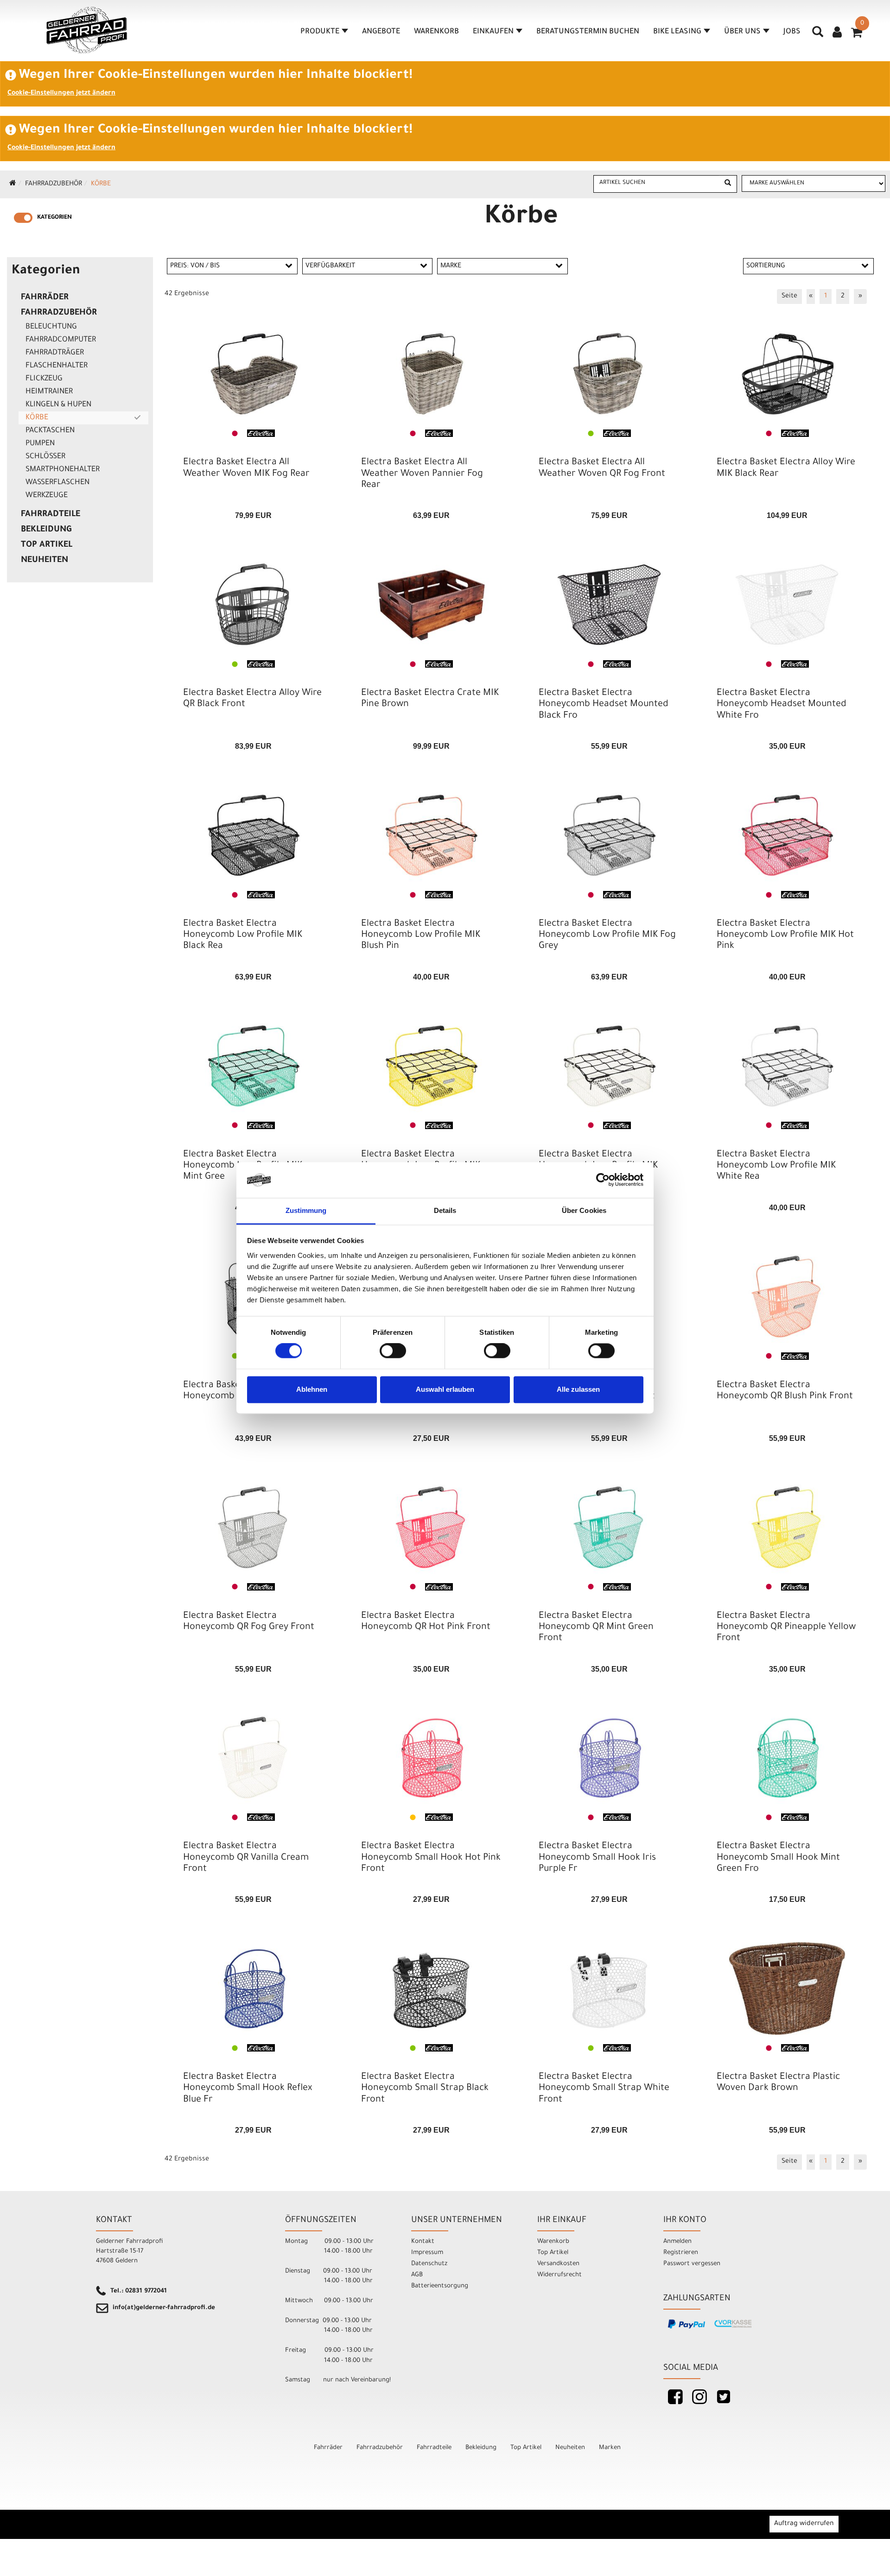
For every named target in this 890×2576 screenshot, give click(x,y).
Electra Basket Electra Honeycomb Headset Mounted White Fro (782, 705)
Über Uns (742, 32)
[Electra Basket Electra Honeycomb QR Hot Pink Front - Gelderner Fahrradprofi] (432, 1528)
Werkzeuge (47, 496)
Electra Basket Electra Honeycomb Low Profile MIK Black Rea (243, 935)
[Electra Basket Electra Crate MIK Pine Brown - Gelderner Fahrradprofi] (432, 605)
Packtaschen (50, 431)
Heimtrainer (49, 392)
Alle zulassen (578, 1389)
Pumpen (40, 444)
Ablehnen (312, 1389)
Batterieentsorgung (440, 2286)
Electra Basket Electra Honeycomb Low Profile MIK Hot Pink (785, 935)
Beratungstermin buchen (588, 32)
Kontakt (423, 2242)
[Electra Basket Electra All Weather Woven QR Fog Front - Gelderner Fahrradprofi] (609, 374)
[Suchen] (728, 184)
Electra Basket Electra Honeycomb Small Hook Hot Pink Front (431, 1858)
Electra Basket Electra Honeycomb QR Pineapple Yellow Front (786, 1628)
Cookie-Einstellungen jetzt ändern (61, 94)
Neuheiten (44, 561)
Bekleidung (46, 530)
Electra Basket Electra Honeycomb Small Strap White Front (604, 2089)
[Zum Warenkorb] (857, 36)
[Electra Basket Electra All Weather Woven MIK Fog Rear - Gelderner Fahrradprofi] (254, 374)
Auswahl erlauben (445, 1389)
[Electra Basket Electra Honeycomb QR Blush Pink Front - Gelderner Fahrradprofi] (787, 1297)
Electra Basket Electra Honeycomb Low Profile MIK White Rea (776, 1166)
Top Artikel (47, 545)
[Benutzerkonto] (837, 33)
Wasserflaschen (57, 483)
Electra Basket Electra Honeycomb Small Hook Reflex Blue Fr (248, 2089)
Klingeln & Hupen (58, 405)
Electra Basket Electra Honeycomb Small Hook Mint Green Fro (778, 1858)
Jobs (792, 32)
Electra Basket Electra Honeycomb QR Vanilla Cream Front (246, 1858)
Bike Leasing (677, 32)
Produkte (320, 32)
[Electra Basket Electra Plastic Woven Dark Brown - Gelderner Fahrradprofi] (787, 1989)
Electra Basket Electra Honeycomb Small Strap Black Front (425, 2089)
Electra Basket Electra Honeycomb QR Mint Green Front (596, 1628)
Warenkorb (436, 32)
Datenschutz (429, 2264)
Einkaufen (493, 32)
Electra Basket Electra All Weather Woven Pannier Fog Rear (422, 474)
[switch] (393, 1351)
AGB (417, 2275)
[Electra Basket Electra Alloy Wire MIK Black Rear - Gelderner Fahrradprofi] (787, 374)
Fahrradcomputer (61, 340)
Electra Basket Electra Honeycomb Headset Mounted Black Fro (604, 705)
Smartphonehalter (63, 470)
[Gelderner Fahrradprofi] (87, 30)
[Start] (13, 184)
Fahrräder (45, 298)
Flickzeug (44, 379)
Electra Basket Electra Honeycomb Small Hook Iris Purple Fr (597, 1858)
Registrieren (681, 2253)
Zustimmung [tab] (306, 1210)
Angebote (381, 32)
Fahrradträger (55, 353)
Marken (610, 2448)
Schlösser (45, 457)
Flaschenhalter (57, 366)
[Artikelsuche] (818, 35)
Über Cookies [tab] (584, 1210)
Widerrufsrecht (559, 2275)
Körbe (101, 184)
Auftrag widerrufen (804, 2524)
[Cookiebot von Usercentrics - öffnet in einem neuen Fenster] (603, 1180)
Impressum (427, 2253)
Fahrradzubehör (54, 184)
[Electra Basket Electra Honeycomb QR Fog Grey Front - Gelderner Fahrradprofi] (254, 1528)
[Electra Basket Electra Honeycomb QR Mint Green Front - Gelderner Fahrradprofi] (609, 1528)
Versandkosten (558, 2264)
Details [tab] (445, 1210)
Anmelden (677, 2242)
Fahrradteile (51, 515)
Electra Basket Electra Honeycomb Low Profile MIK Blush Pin (421, 935)
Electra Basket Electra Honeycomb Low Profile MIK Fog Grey (607, 935)
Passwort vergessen (692, 2264)
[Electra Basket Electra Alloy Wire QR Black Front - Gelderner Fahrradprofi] (254, 605)
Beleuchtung (51, 327)
